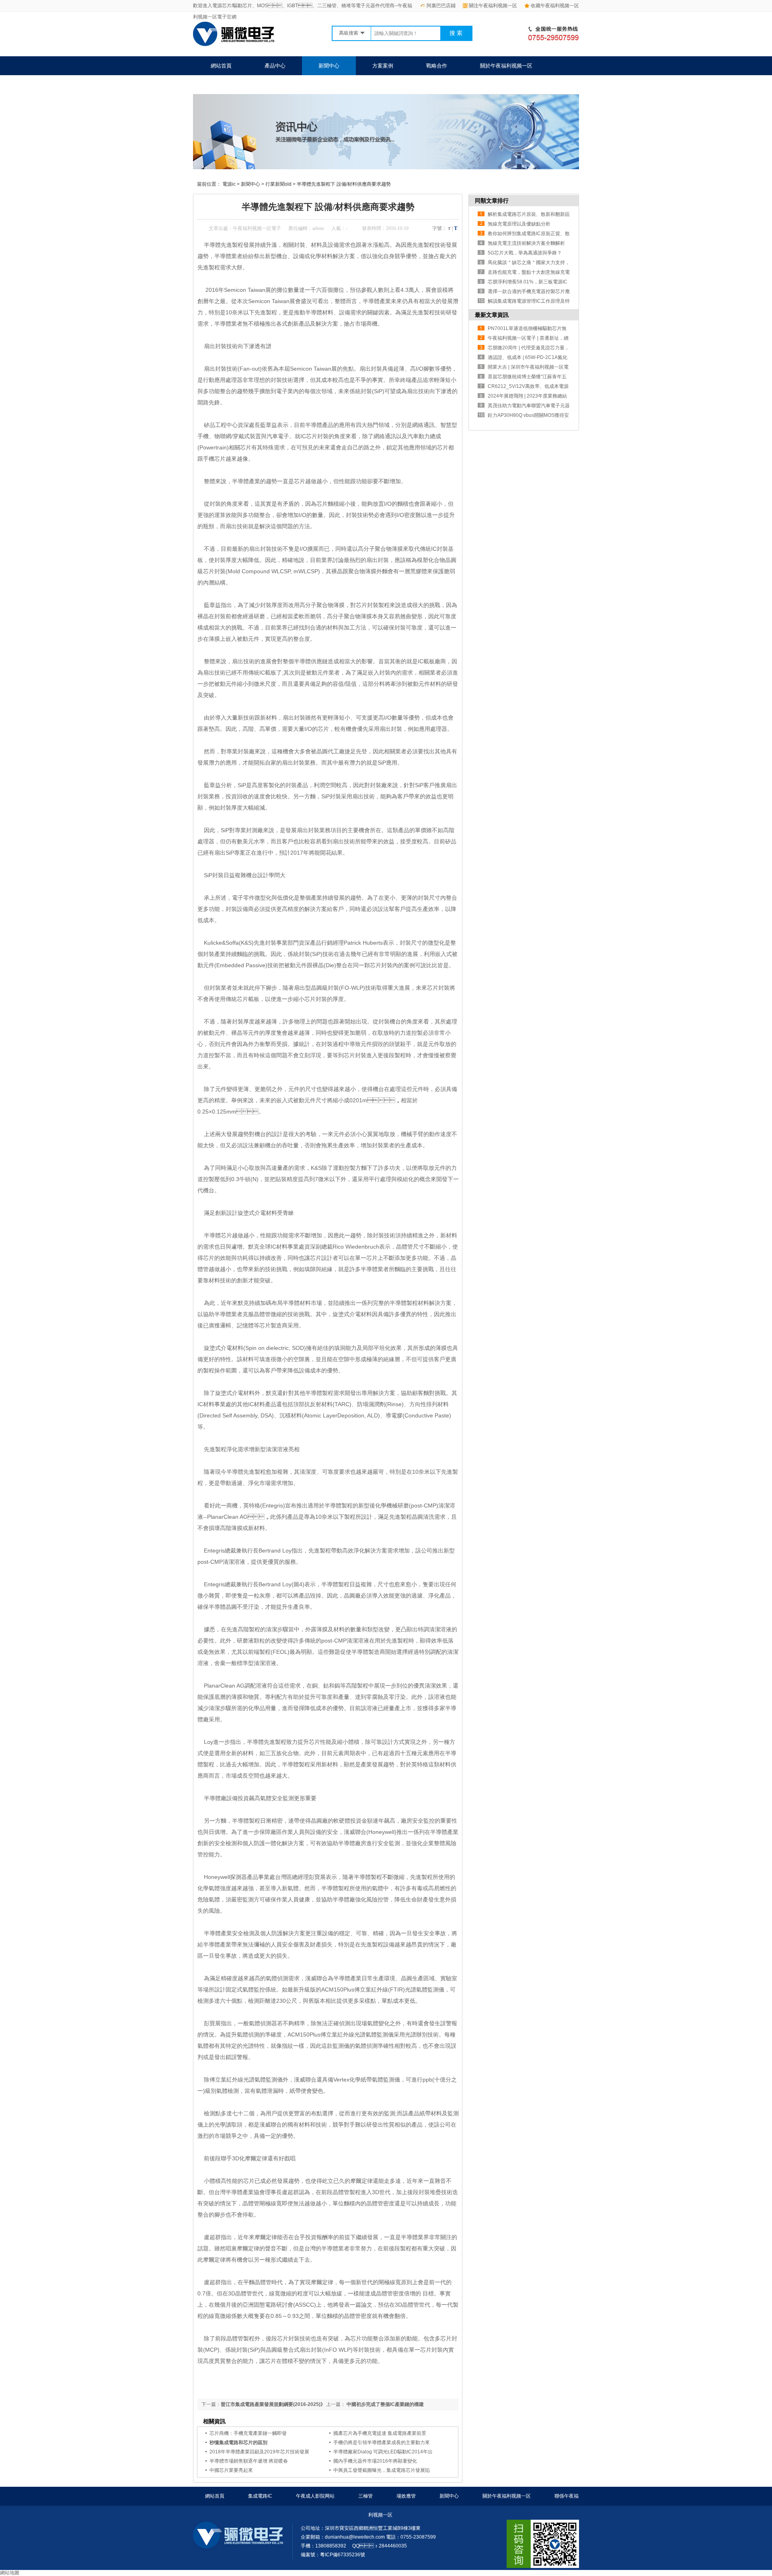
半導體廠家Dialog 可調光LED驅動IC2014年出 (383, 2452)
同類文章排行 (492, 201)
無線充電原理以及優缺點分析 (519, 224)
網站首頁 (221, 66)
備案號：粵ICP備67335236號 (333, 2555)
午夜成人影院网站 (315, 2496)
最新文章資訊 (492, 315)
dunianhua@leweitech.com (355, 2537)
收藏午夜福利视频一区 (555, 6)
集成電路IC (260, 2496)
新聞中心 (329, 66)
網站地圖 (10, 2573)
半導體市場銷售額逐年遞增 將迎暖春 (249, 2461)
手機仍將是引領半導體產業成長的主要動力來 (382, 2443)
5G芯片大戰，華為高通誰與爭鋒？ (525, 253)
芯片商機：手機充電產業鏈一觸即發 (248, 2433)
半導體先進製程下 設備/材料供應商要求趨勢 (344, 184)
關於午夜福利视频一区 (506, 66)
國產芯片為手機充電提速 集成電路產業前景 (380, 2433)
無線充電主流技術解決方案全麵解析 (526, 243)
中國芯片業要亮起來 (231, 2470)
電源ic (229, 184)
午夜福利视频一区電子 (257, 228)
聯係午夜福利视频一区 (237, 85)
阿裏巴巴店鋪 (441, 6)
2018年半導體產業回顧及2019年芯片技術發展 (259, 2452)
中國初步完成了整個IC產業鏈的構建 (385, 2404)
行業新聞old (278, 184)
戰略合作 (437, 66)
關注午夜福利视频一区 (493, 6)
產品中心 (275, 66)
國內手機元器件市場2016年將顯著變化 (375, 2461)
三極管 (365, 2496)
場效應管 (406, 2496)
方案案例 (383, 66)
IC (434, 549)
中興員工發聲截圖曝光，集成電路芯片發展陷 (382, 2470)
